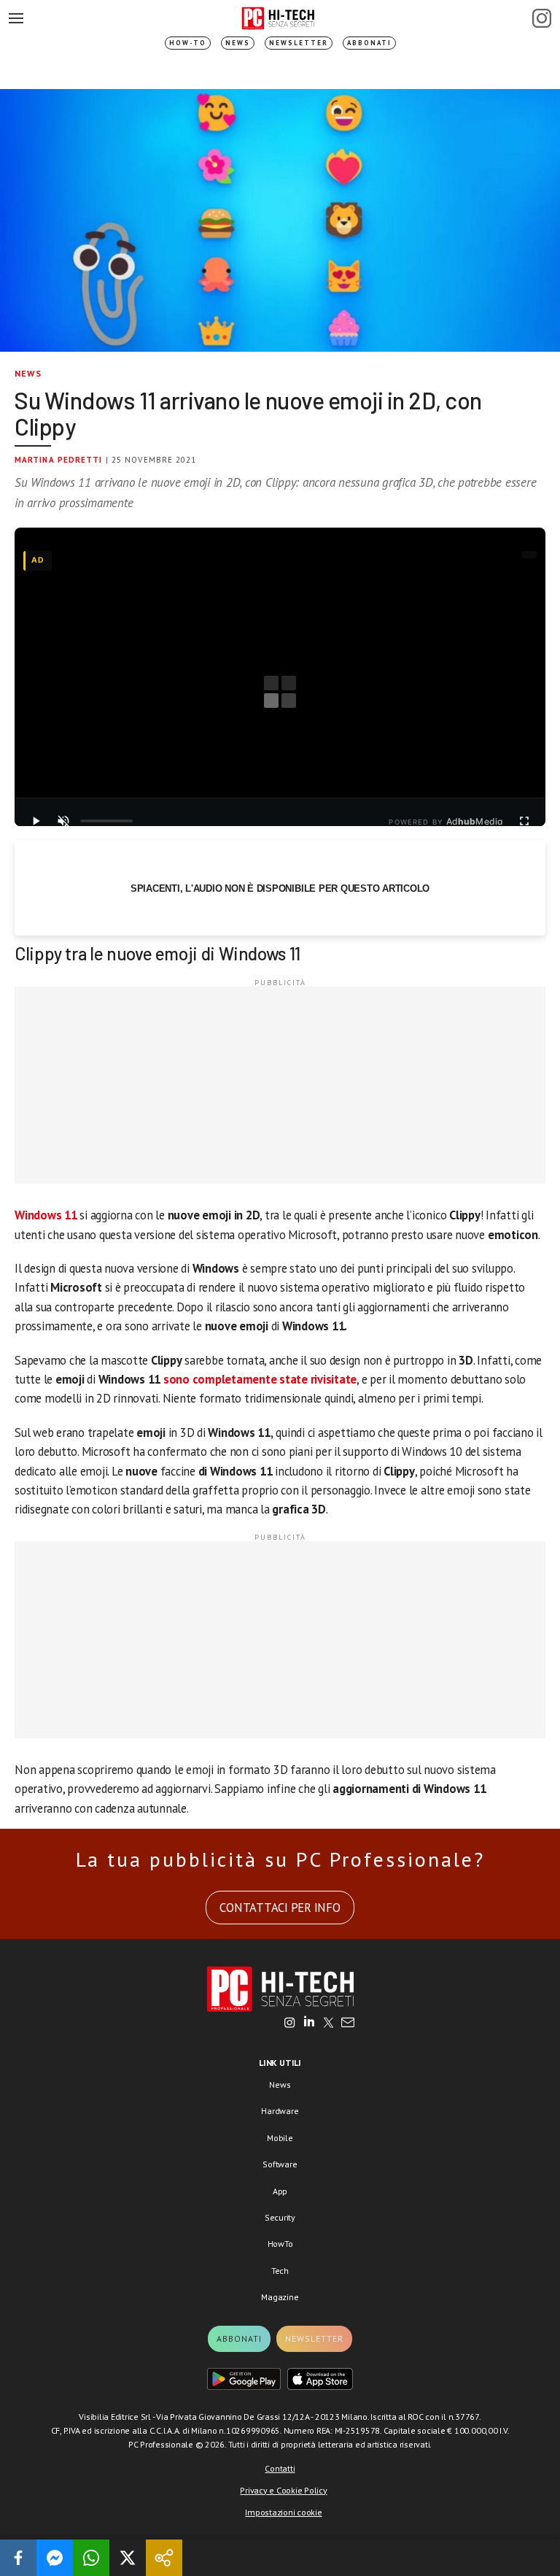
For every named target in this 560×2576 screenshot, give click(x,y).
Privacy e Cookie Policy (283, 2490)
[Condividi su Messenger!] (55, 2558)
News (238, 43)
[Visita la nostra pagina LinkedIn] (309, 2024)
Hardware (280, 2111)
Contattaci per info (280, 1908)
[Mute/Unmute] (63, 821)
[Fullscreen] (524, 821)
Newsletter (299, 43)
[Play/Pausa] (36, 821)
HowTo (280, 2244)
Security (280, 2217)
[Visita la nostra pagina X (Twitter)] (328, 2024)
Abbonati (369, 43)
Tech (280, 2271)
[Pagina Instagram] (542, 18)
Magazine (280, 2297)
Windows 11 (46, 1215)
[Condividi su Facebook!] (18, 2558)
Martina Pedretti (59, 460)
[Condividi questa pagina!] (164, 2558)
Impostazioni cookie (283, 2512)
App (280, 2191)
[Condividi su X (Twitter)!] (128, 2558)
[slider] (106, 821)
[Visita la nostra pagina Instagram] (290, 2024)
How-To (188, 43)
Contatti (280, 2468)
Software (280, 2164)
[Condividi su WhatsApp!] (91, 2558)
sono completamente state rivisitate (260, 1379)
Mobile (280, 2138)
